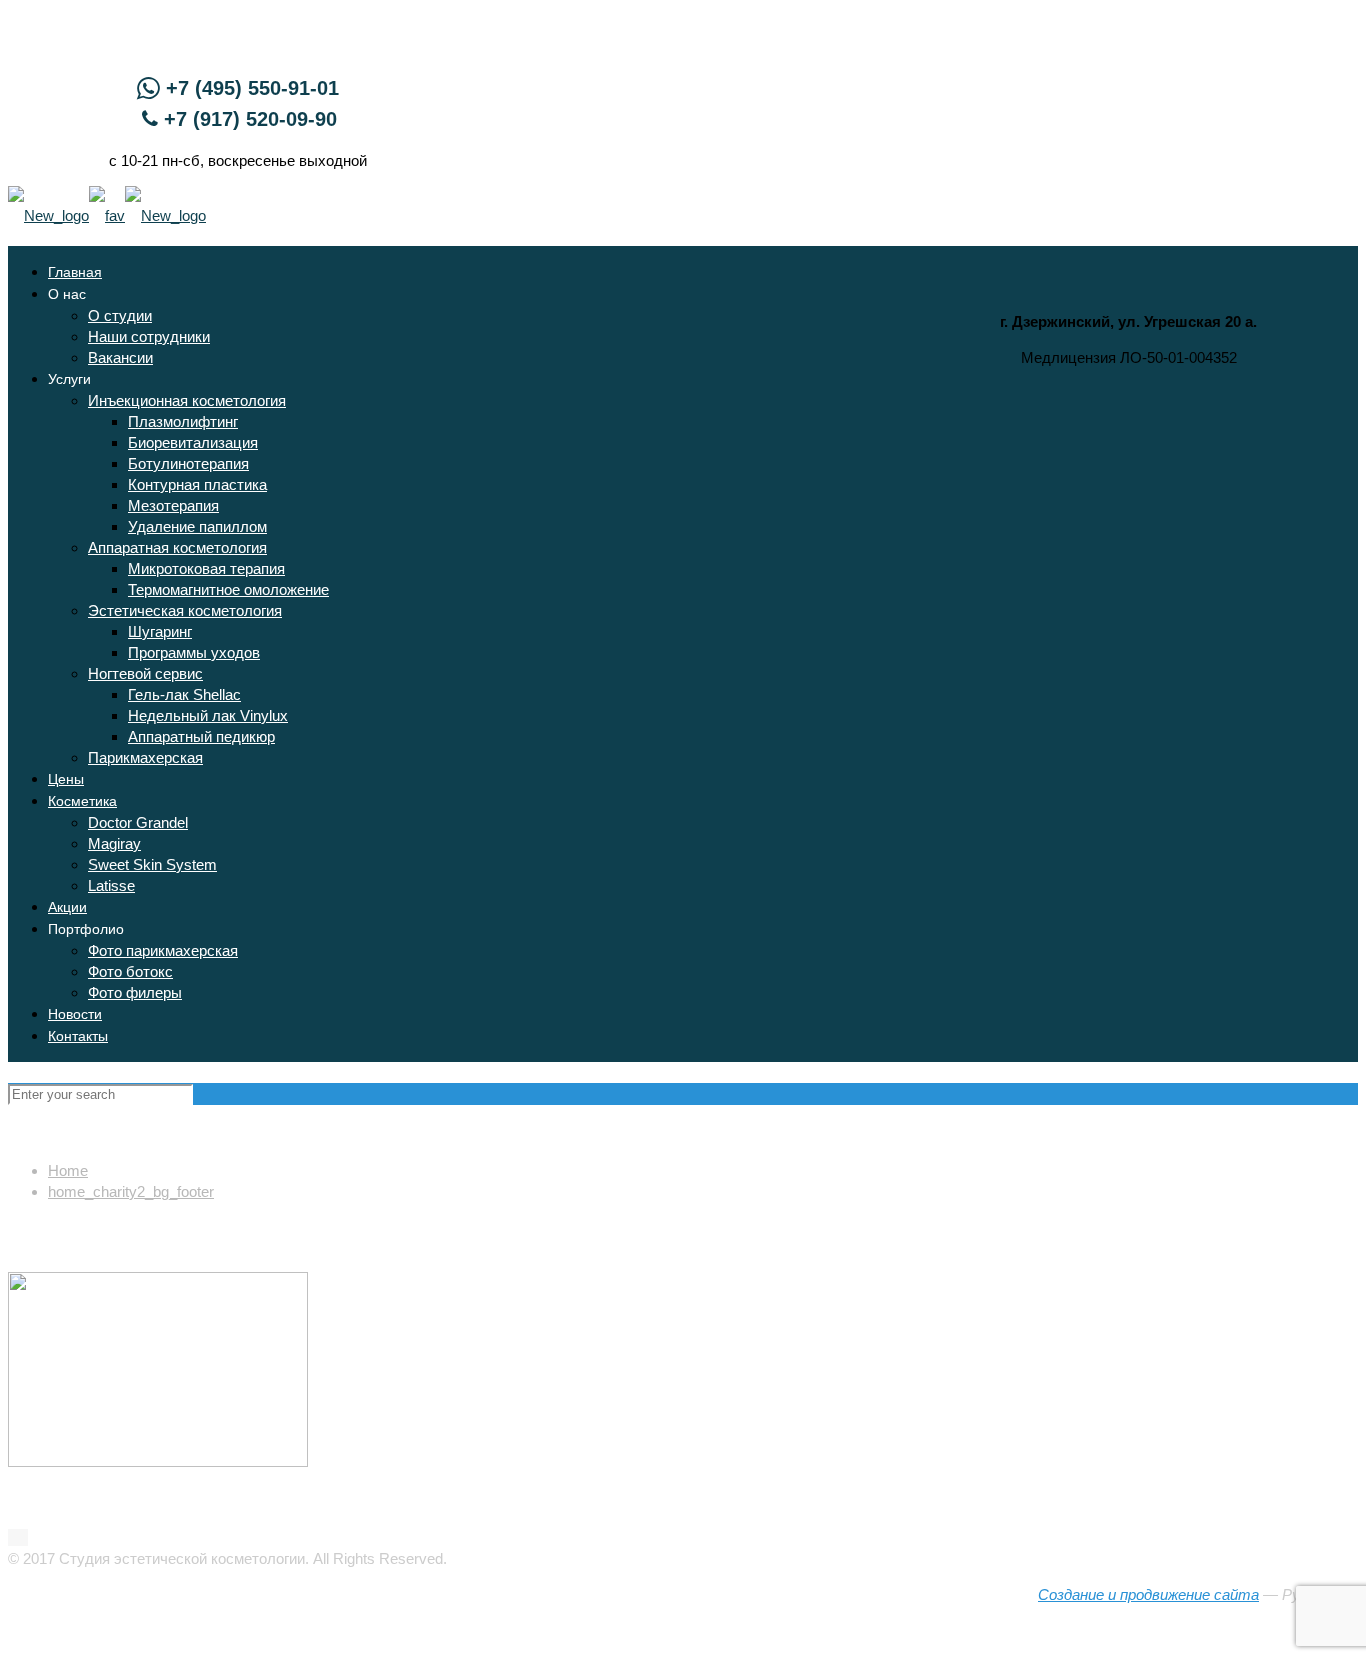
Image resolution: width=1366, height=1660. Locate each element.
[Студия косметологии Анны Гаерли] (107, 215)
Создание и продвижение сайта (1148, 1594)
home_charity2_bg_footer (131, 1191)
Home (68, 1170)
